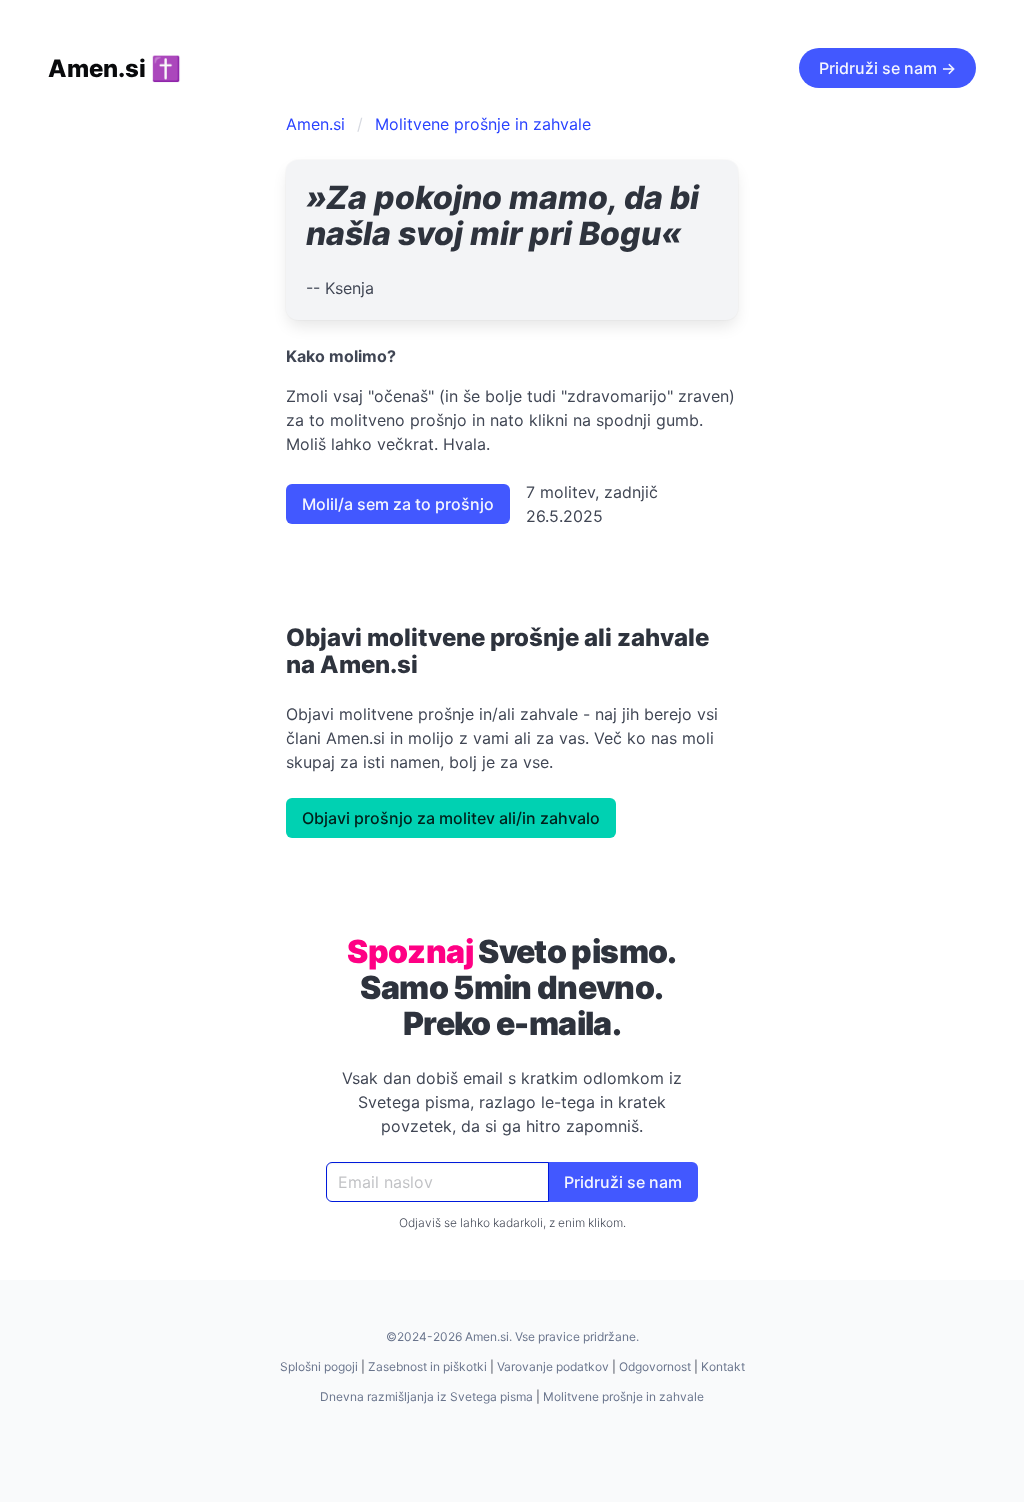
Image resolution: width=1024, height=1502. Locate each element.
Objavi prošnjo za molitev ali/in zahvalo (451, 818)
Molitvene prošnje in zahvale (483, 124)
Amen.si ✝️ (114, 68)
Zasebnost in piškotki (427, 1366)
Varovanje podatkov (553, 1366)
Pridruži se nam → (887, 68)
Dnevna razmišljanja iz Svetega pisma (426, 1396)
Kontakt (723, 1366)
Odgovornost (655, 1366)
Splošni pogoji (319, 1366)
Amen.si (315, 124)
